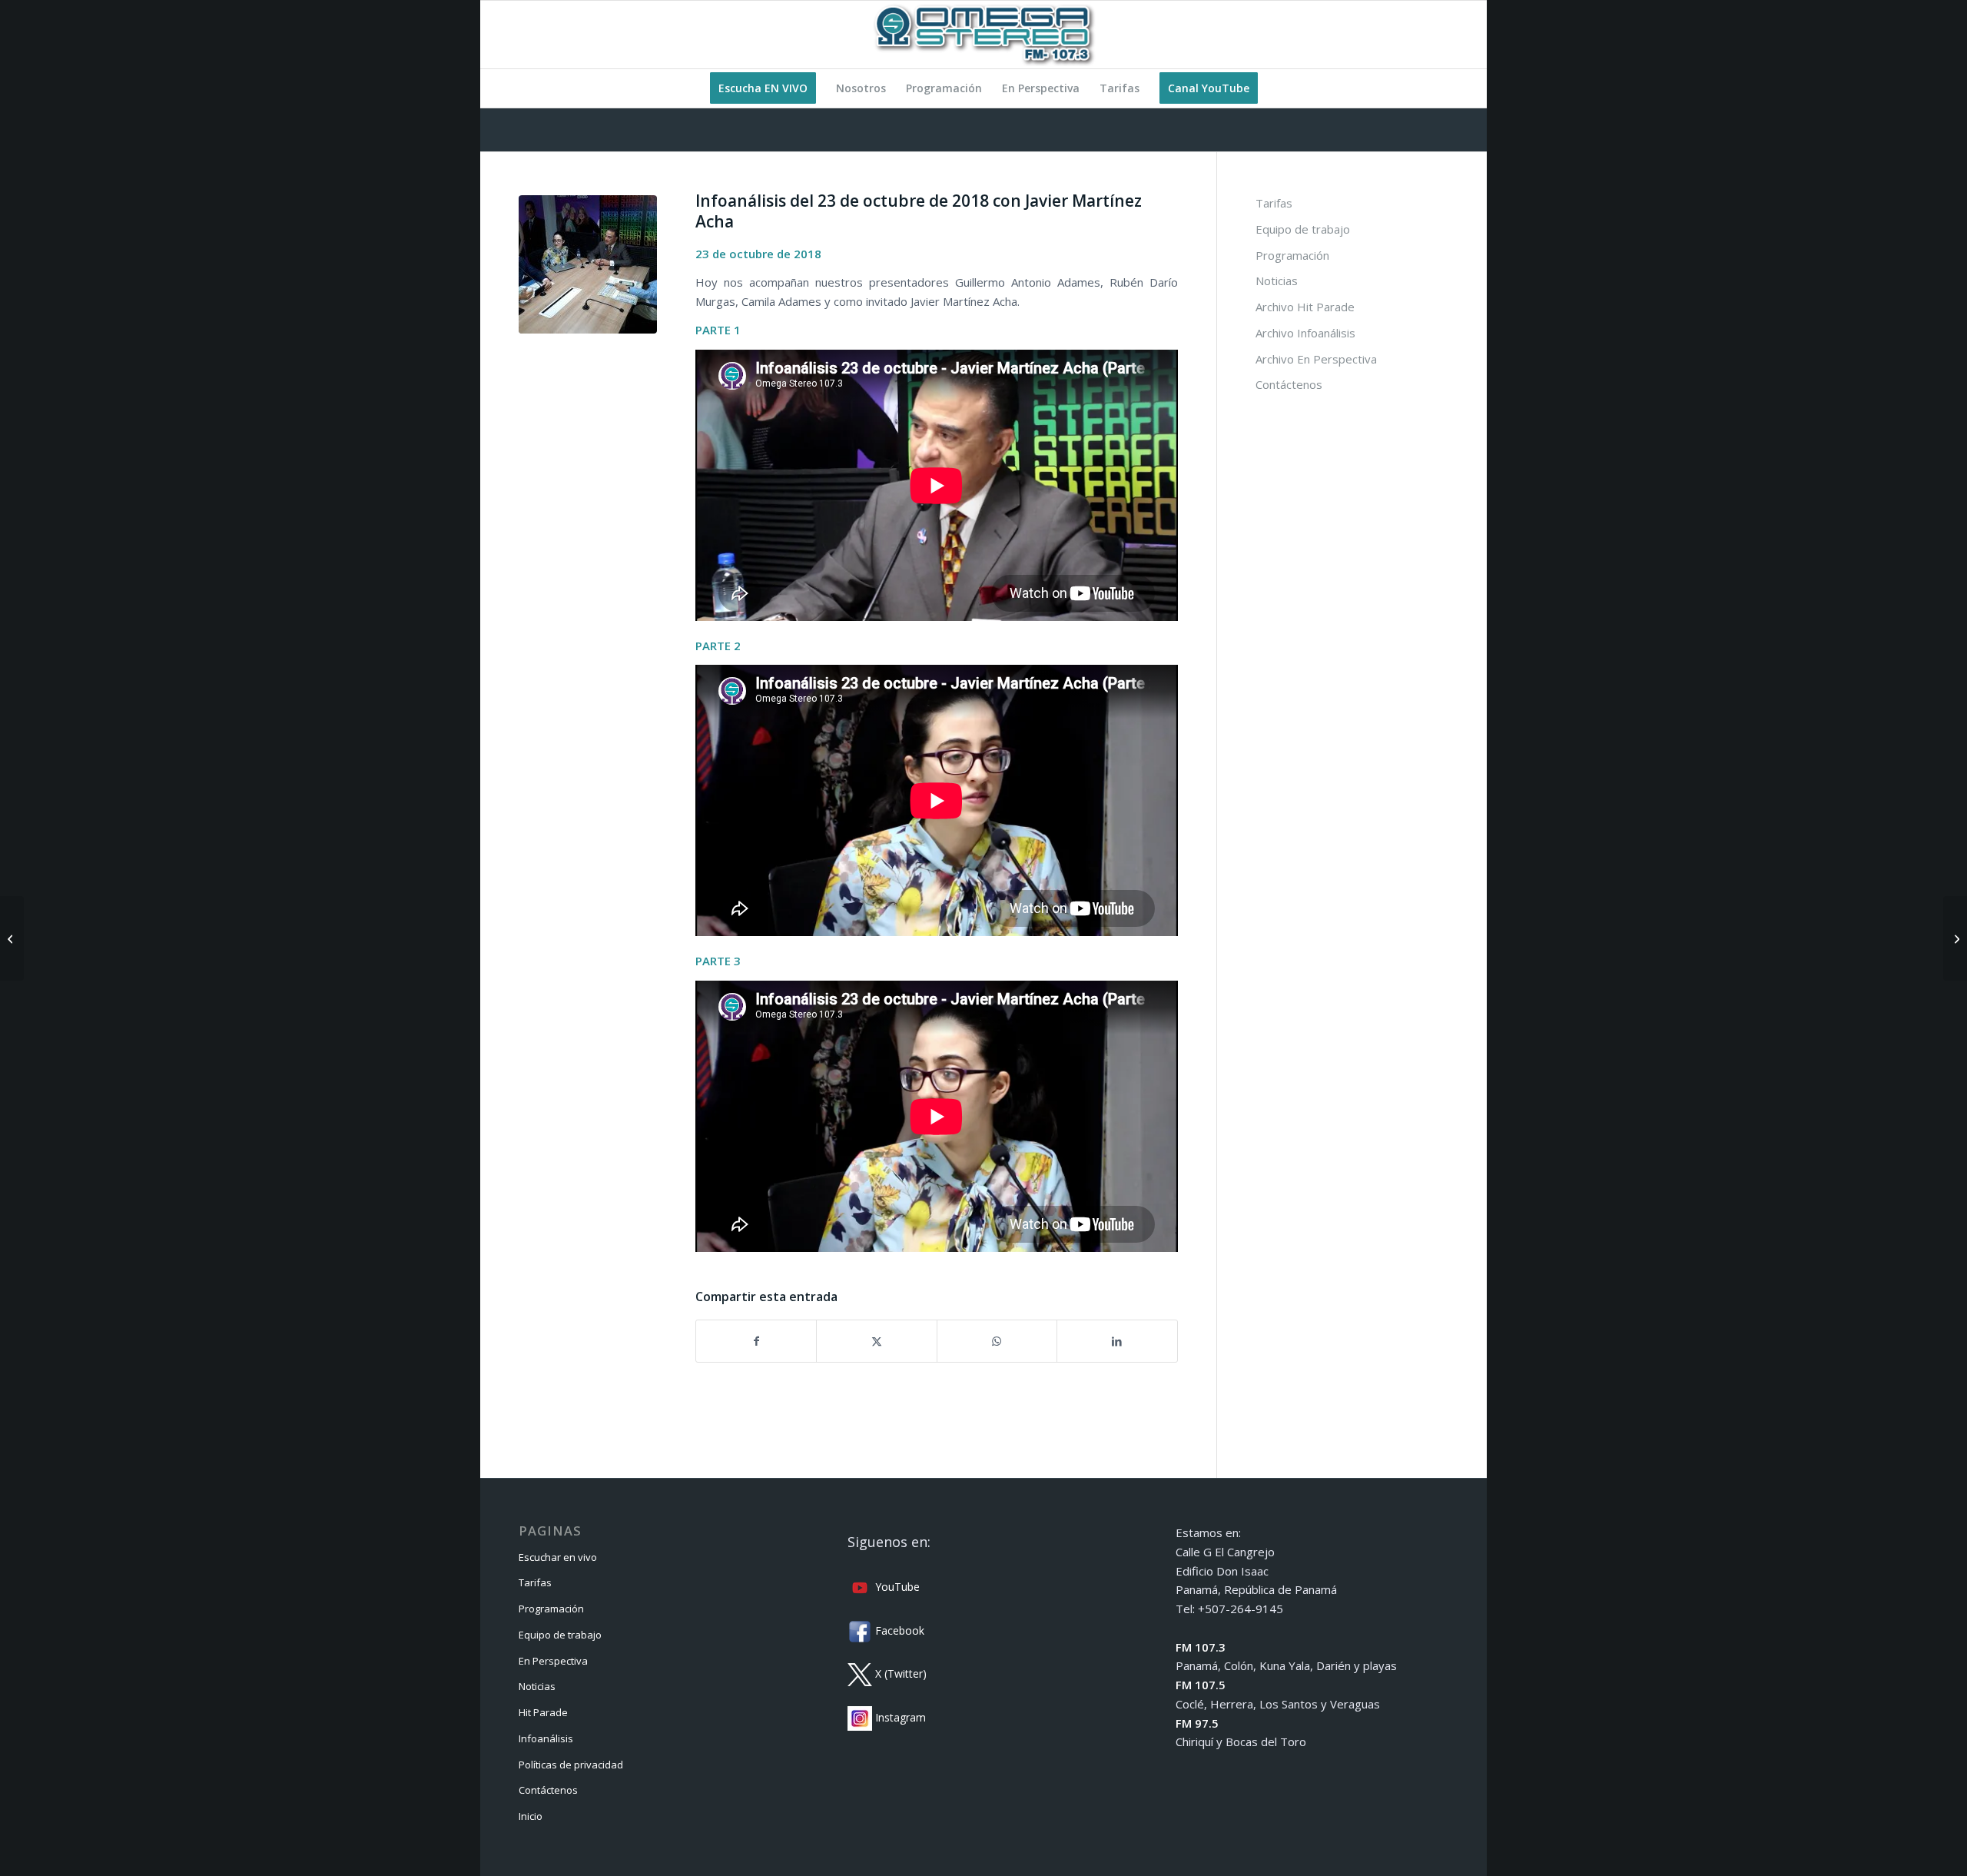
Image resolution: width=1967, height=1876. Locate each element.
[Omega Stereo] (983, 35)
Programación (1292, 255)
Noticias (1277, 281)
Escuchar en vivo (558, 1557)
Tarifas (1274, 203)
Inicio (531, 1816)
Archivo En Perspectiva (1316, 359)
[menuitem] (763, 88)
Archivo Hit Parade (1305, 307)
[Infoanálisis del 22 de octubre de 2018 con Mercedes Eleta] (12, 938)
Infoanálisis (546, 1738)
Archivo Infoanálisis (1305, 333)
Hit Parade (543, 1712)
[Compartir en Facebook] (756, 1341)
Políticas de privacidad (571, 1765)
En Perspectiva (553, 1661)
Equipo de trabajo (1303, 229)
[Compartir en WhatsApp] (997, 1341)
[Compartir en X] (876, 1341)
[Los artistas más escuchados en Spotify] (1955, 938)
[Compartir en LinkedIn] (1117, 1341)
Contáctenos (1289, 384)
